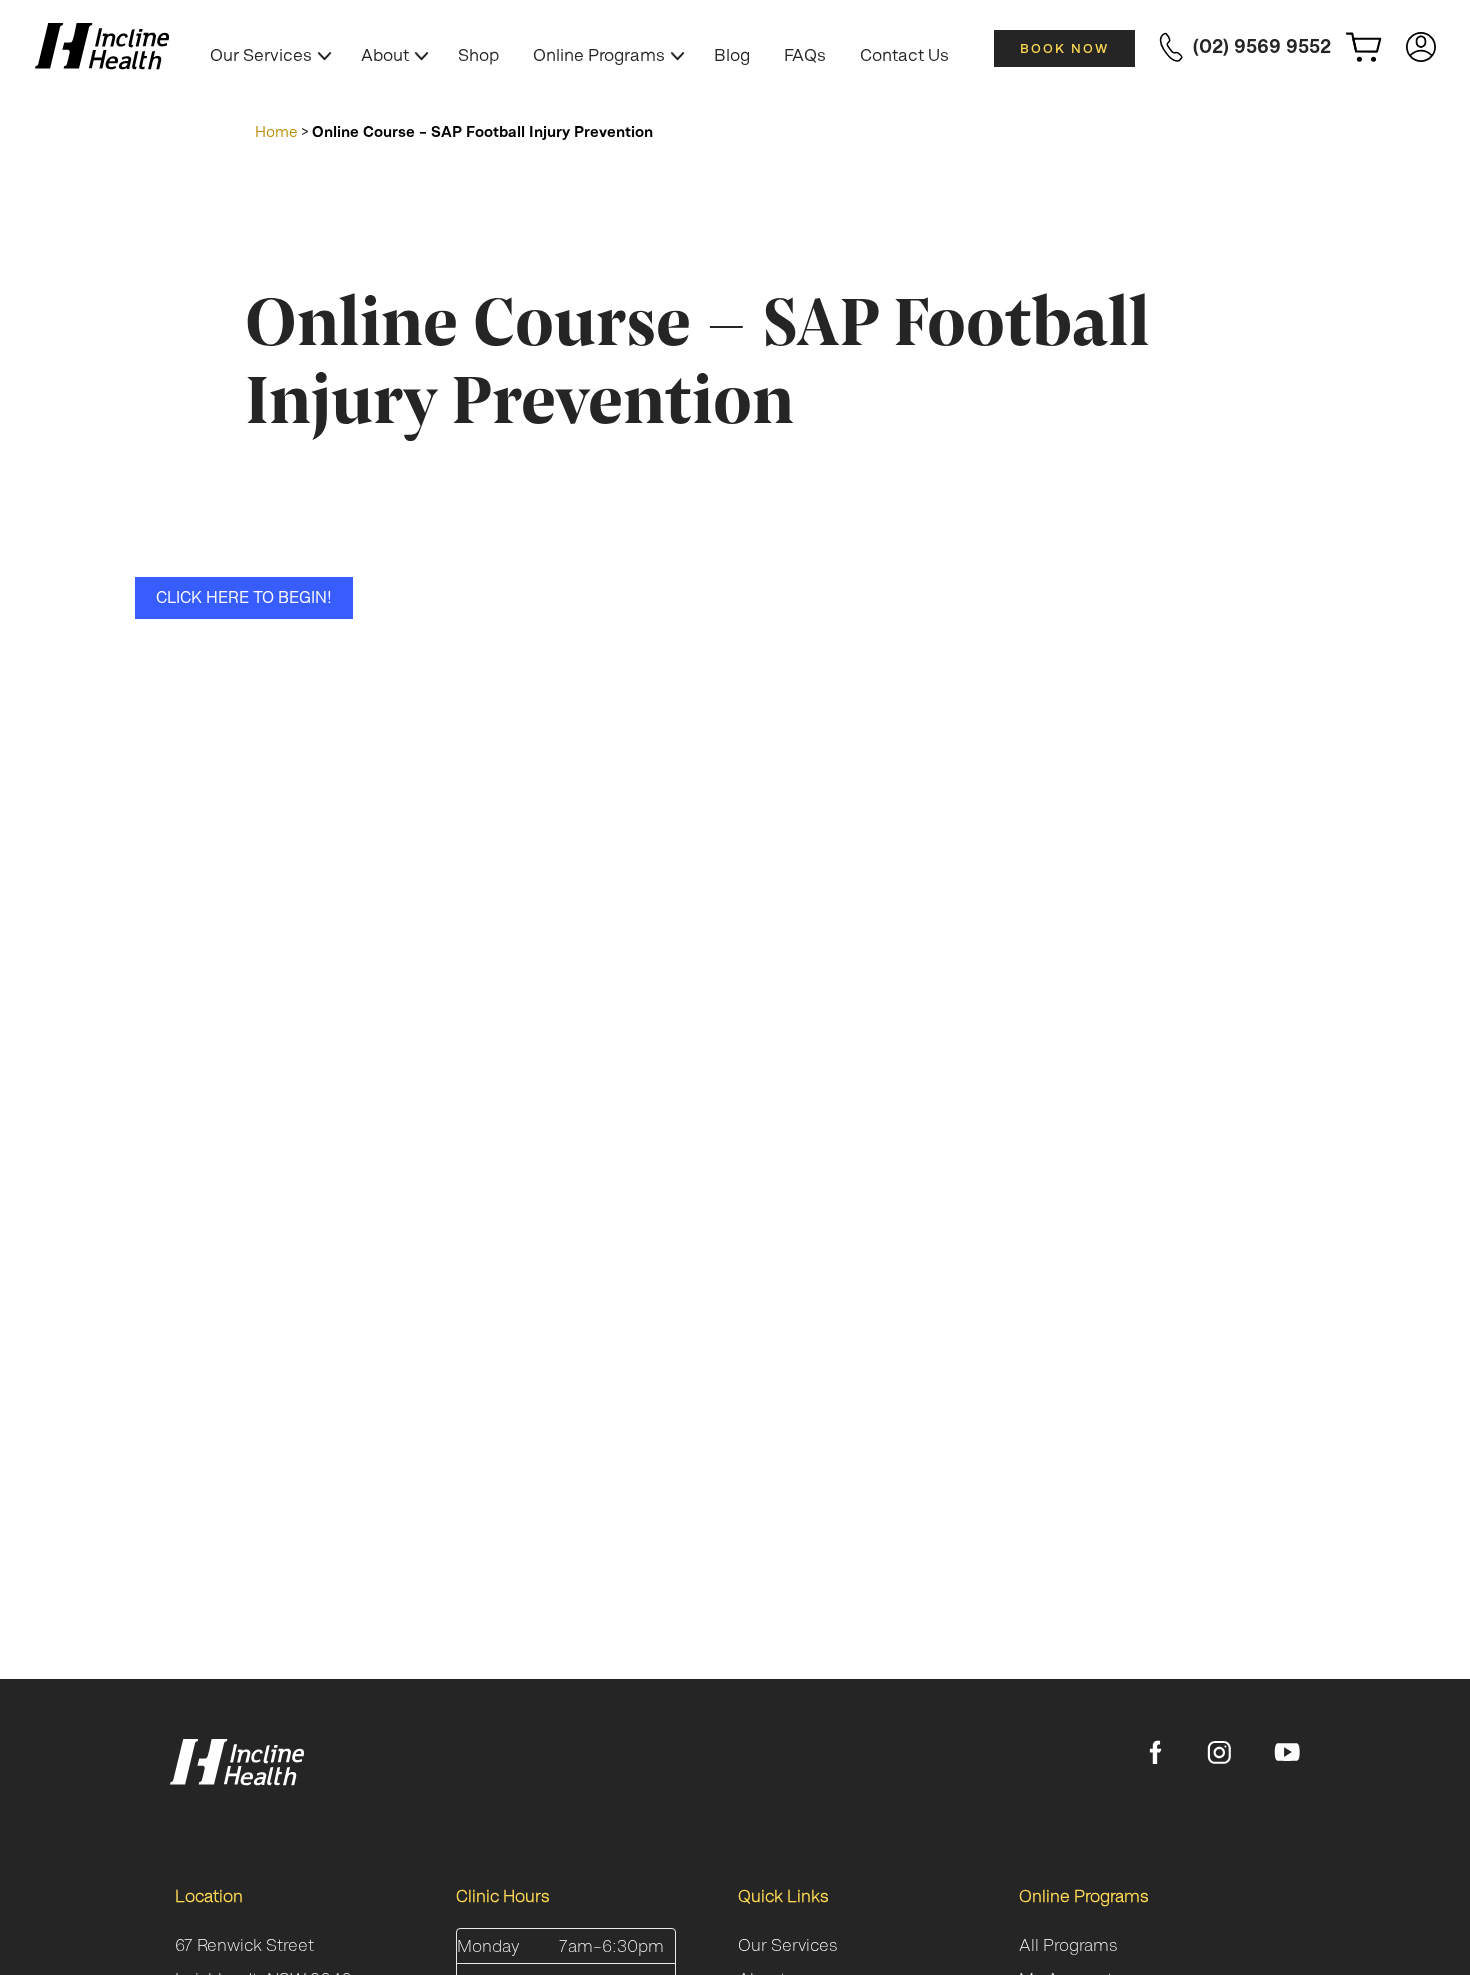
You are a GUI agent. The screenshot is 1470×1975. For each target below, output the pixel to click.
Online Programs (599, 55)
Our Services (261, 55)
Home (276, 131)
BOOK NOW (1064, 48)
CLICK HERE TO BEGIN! (244, 597)
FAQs (805, 55)
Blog (732, 55)
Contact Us (904, 55)
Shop (478, 55)
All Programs (1068, 1945)
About (385, 55)
